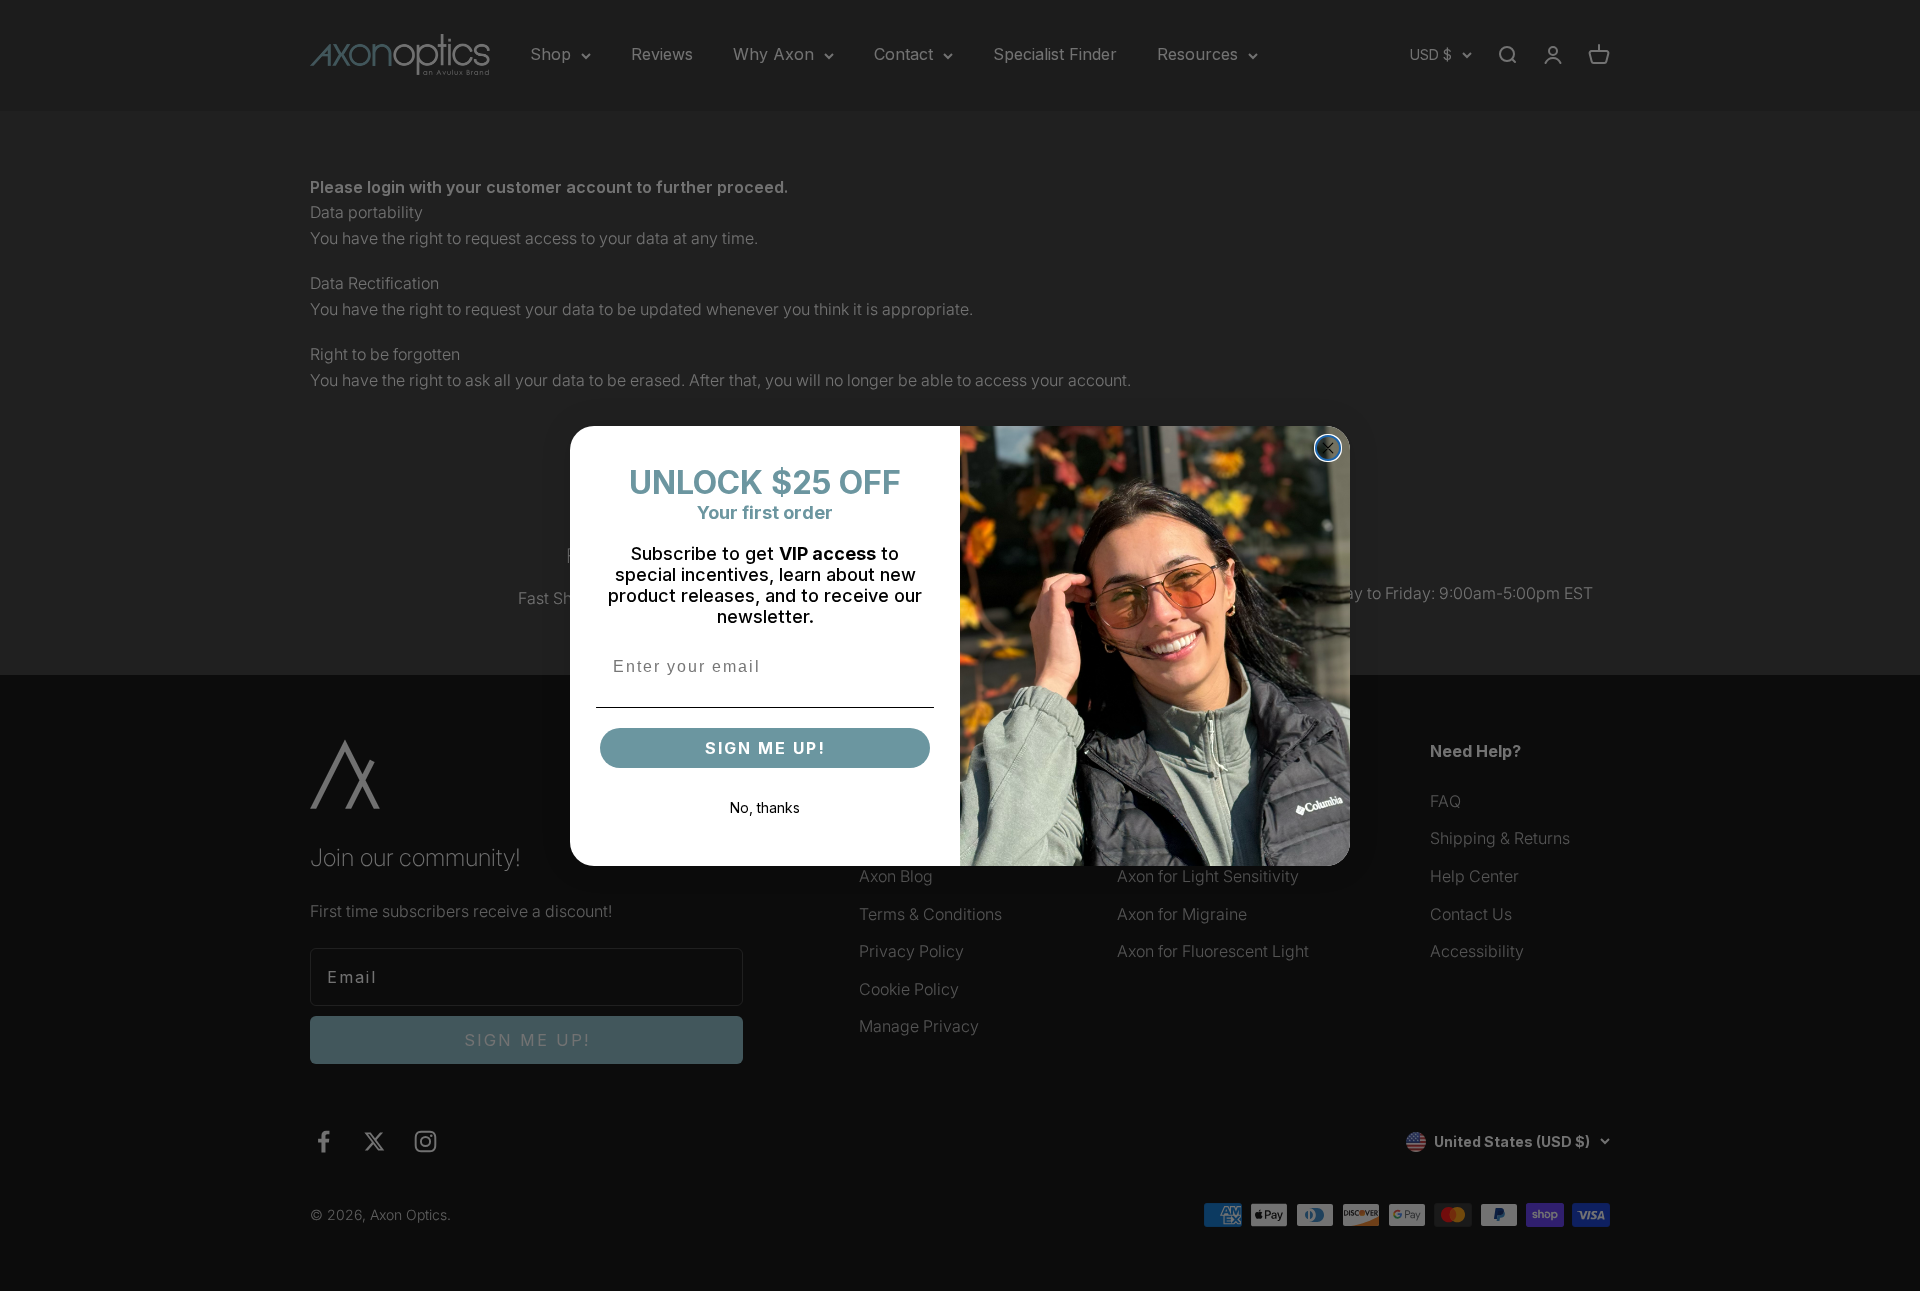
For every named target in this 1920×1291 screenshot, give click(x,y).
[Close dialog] (1328, 448)
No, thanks (765, 807)
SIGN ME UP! (765, 748)
